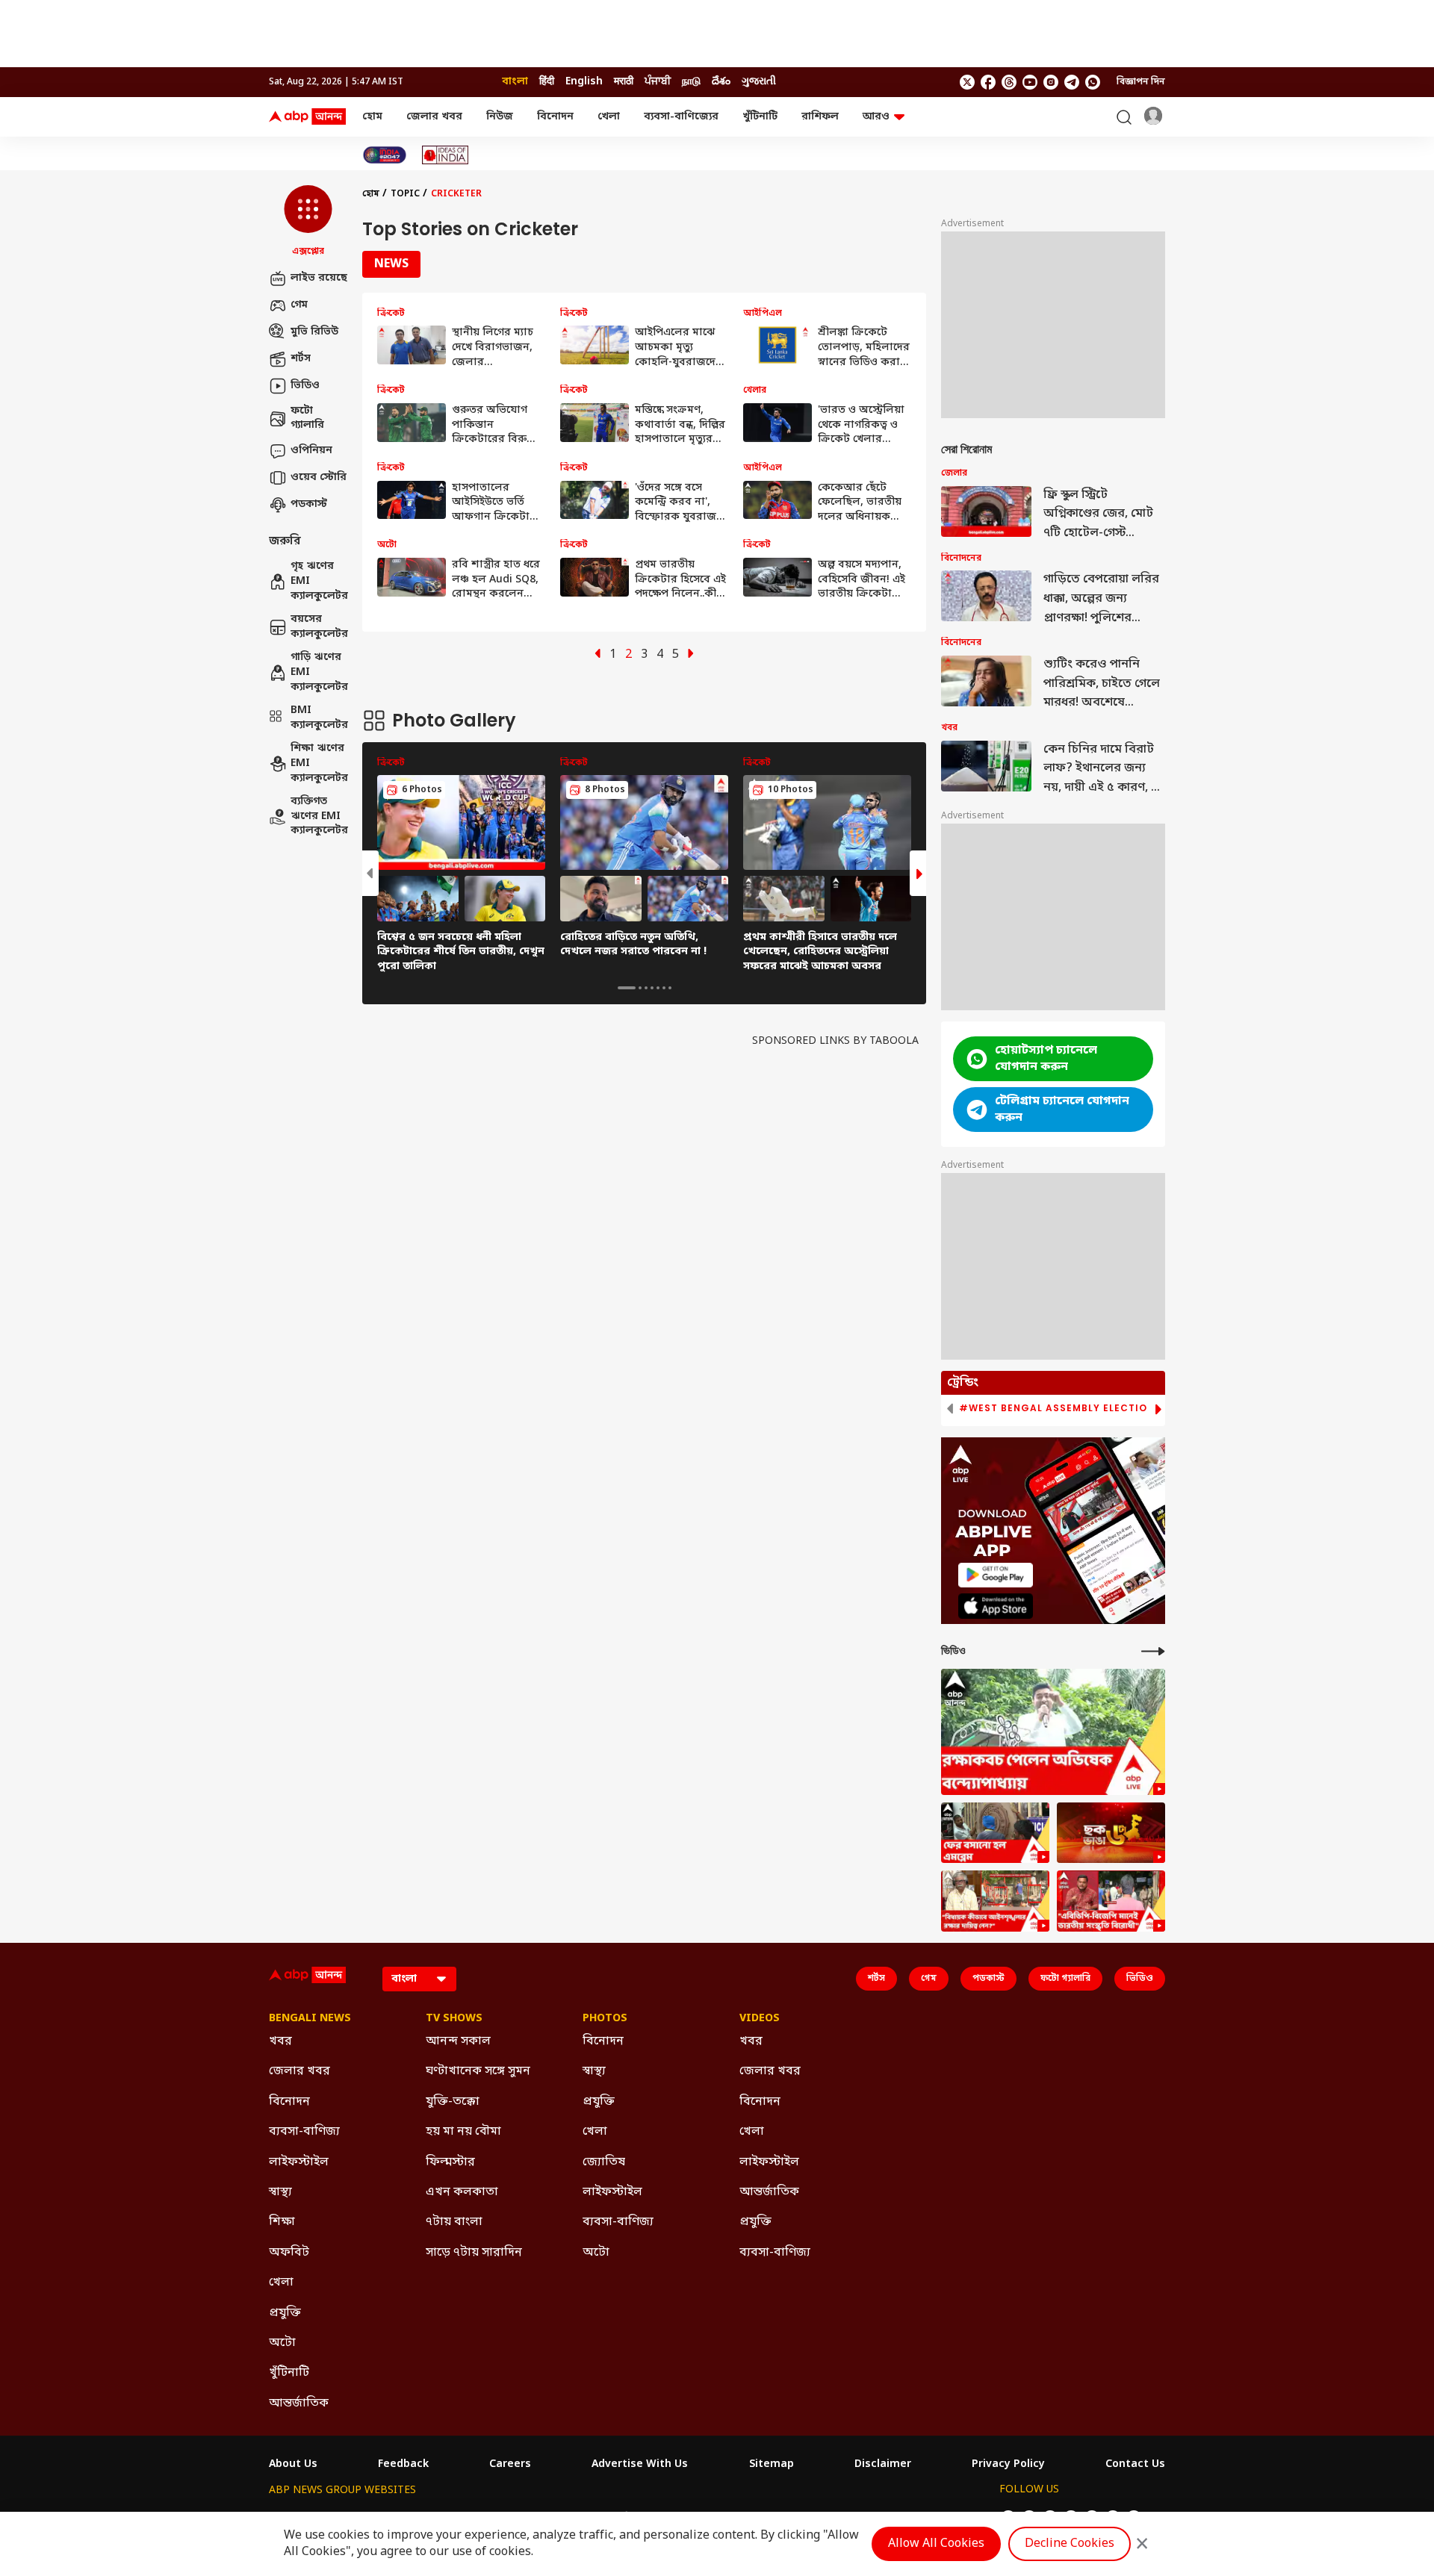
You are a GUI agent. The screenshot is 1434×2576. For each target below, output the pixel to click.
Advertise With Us (640, 2465)
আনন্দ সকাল (458, 2041)
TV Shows (454, 2019)
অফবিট (289, 2253)
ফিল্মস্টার (450, 2162)
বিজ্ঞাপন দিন (1141, 82)
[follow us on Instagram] (1051, 82)
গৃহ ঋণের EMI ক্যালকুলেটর (319, 582)
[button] (308, 222)
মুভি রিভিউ (314, 332)
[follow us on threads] (1009, 82)
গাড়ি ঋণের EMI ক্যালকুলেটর (319, 673)
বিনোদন (555, 117)
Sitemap (772, 2465)
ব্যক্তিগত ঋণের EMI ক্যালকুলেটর (319, 817)
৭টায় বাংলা (454, 2222)
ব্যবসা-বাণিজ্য (304, 2132)
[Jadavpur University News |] (1111, 1901)
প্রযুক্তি (285, 2313)
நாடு (691, 82)
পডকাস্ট (309, 504)
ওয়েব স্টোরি (319, 477)
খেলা (609, 117)
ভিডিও (305, 386)
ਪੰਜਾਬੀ (658, 82)
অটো (282, 2343)
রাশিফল (820, 117)
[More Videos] (1153, 1651)
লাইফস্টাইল (299, 2162)
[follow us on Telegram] (1072, 82)
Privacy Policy (1008, 2465)
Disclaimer (883, 2465)
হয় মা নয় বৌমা (463, 2132)
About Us (293, 2465)
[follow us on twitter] (967, 82)
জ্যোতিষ (604, 2162)
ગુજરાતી (759, 82)
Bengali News (310, 2019)
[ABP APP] (996, 1575)
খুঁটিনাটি (760, 117)
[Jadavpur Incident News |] (995, 1901)
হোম (372, 117)
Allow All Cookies (936, 2544)
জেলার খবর (434, 117)
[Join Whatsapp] (1093, 82)
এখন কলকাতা (462, 2192)
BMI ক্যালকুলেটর (319, 719)
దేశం (721, 82)
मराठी (624, 82)
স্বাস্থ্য (280, 2192)
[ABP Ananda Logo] (308, 117)
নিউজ (500, 117)
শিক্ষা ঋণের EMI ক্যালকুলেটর (319, 764)
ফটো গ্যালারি (307, 419)
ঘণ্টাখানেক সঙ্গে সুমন (478, 2071)
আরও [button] (876, 117)
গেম (299, 305)
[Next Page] (691, 655)
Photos (605, 2019)
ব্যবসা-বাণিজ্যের (681, 117)
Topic (405, 194)
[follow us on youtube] (1030, 82)
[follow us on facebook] (988, 82)
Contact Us (1135, 2465)
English (584, 82)
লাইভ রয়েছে (319, 278)
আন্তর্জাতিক (299, 2404)
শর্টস (301, 359)
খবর (280, 2041)
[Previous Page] (597, 655)
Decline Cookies (1070, 2544)
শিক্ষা (282, 2222)
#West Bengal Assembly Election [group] (1057, 1408)
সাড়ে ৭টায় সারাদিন (474, 2253)
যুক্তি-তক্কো (453, 2102)
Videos (760, 2019)
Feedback (403, 2465)
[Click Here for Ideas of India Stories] (446, 155)
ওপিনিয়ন (311, 451)
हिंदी (547, 82)
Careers (510, 2465)
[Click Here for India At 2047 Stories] (385, 155)
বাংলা (515, 82)
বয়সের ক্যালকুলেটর (319, 628)
